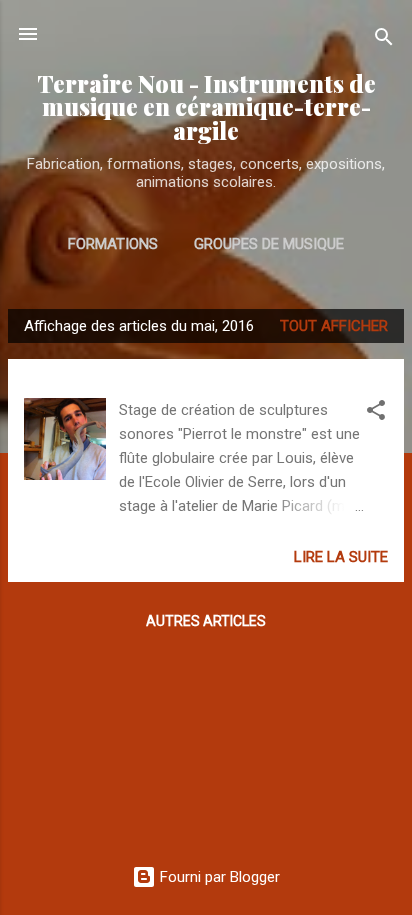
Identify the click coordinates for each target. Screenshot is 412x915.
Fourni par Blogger (218, 877)
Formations (113, 244)
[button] (376, 413)
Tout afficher (334, 326)
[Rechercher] (384, 40)
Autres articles (206, 621)
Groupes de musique (269, 244)
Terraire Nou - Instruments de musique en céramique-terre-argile (206, 107)
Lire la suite (341, 557)
